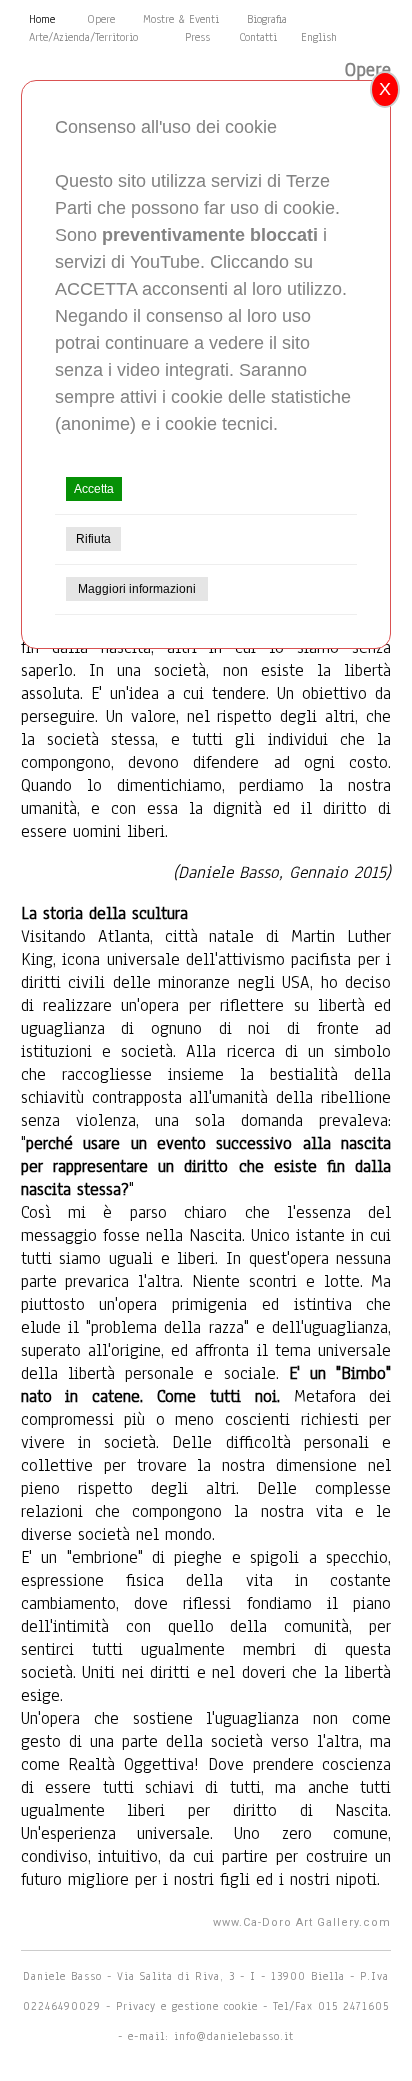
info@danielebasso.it (234, 2036)
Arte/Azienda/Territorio (83, 37)
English (319, 37)
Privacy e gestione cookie (189, 2006)
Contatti (258, 37)
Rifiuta (93, 539)
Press (197, 37)
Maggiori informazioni (137, 589)
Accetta (94, 489)
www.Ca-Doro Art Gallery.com (302, 1922)
